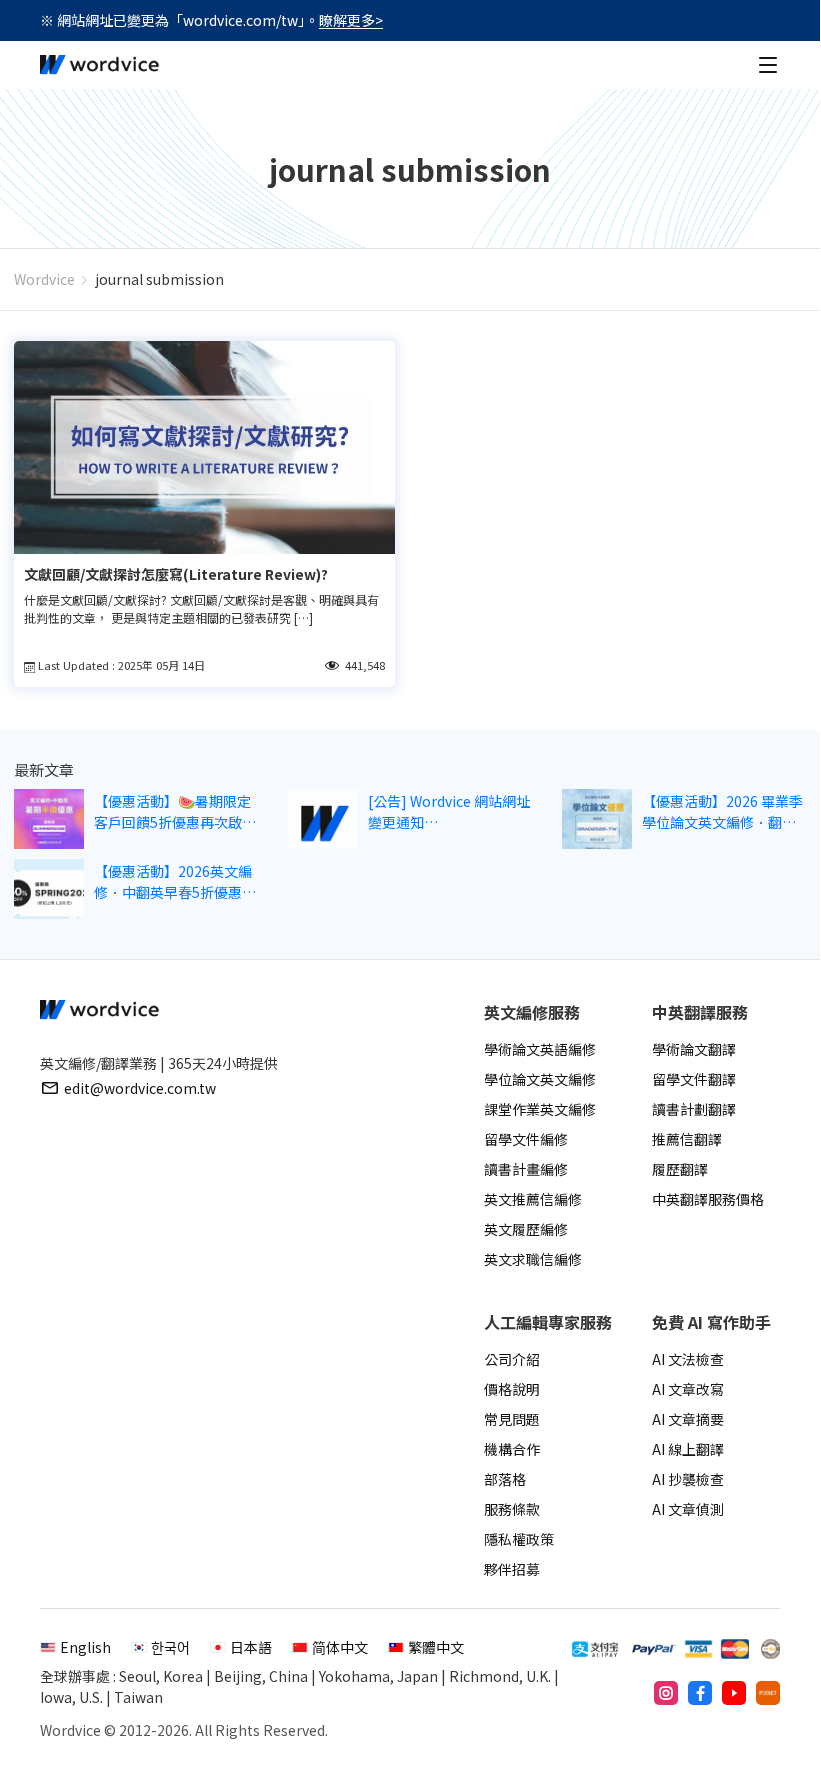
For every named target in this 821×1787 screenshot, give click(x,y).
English (85, 1647)
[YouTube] (734, 1693)
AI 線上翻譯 (688, 1449)
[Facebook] (700, 1693)
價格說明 (512, 1389)
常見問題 (512, 1419)
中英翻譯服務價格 (708, 1199)
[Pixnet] (768, 1693)
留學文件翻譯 (694, 1079)
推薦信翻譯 (687, 1139)
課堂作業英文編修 (540, 1109)
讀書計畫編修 (526, 1169)
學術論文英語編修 (540, 1049)
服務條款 (512, 1509)
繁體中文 (436, 1647)
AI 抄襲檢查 (688, 1479)
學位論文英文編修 (540, 1079)
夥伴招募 (512, 1569)
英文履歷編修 (526, 1229)
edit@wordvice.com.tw (140, 1088)
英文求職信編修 (533, 1259)
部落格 (505, 1479)
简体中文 (340, 1647)
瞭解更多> (351, 20)
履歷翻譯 (680, 1169)
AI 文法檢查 (688, 1359)
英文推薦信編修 (533, 1199)
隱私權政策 (519, 1539)
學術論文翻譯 (694, 1049)
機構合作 (512, 1449)
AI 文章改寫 (688, 1389)
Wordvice (44, 279)
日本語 (251, 1647)
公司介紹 (512, 1359)
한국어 (170, 1647)
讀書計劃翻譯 (694, 1109)
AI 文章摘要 (688, 1419)
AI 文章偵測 (688, 1509)
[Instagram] (666, 1693)
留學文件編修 (526, 1139)
